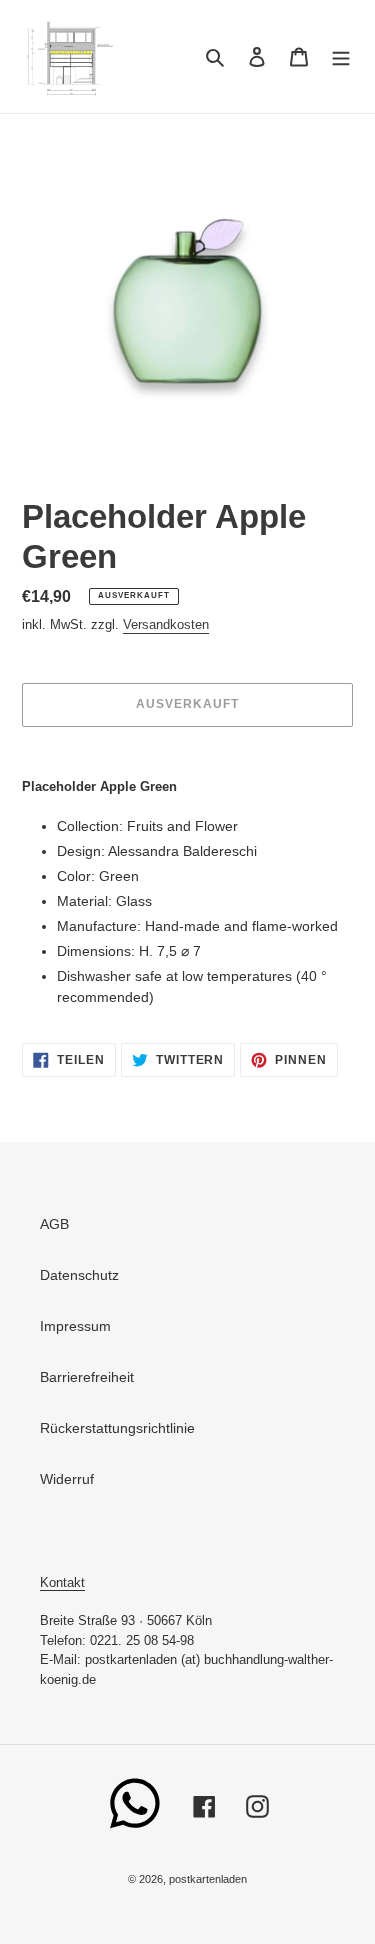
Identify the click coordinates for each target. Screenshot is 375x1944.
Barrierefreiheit (87, 1377)
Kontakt (62, 1582)
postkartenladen (208, 1879)
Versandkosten (166, 624)
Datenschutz (79, 1275)
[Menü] (341, 56)
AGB (54, 1224)
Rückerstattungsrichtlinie (117, 1428)
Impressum (75, 1326)
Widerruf (67, 1479)
